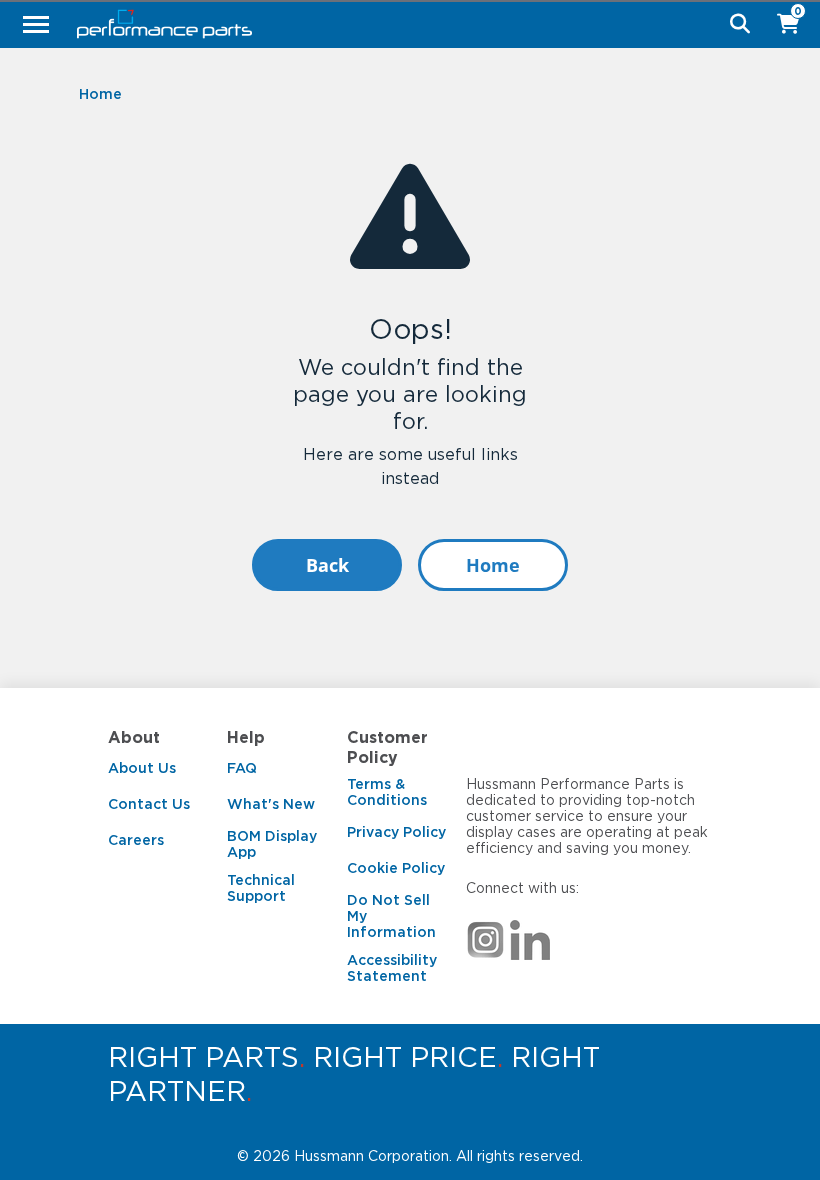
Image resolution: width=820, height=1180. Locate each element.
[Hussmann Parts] (402, 24)
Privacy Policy (396, 832)
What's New (271, 804)
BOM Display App (272, 844)
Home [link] (100, 94)
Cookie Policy (396, 868)
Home (493, 565)
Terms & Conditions (387, 792)
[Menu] (36, 24)
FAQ (242, 768)
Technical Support (261, 888)
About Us (142, 768)
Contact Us (149, 804)
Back (327, 565)
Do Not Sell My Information (391, 916)
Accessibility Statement (392, 968)
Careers (136, 840)
